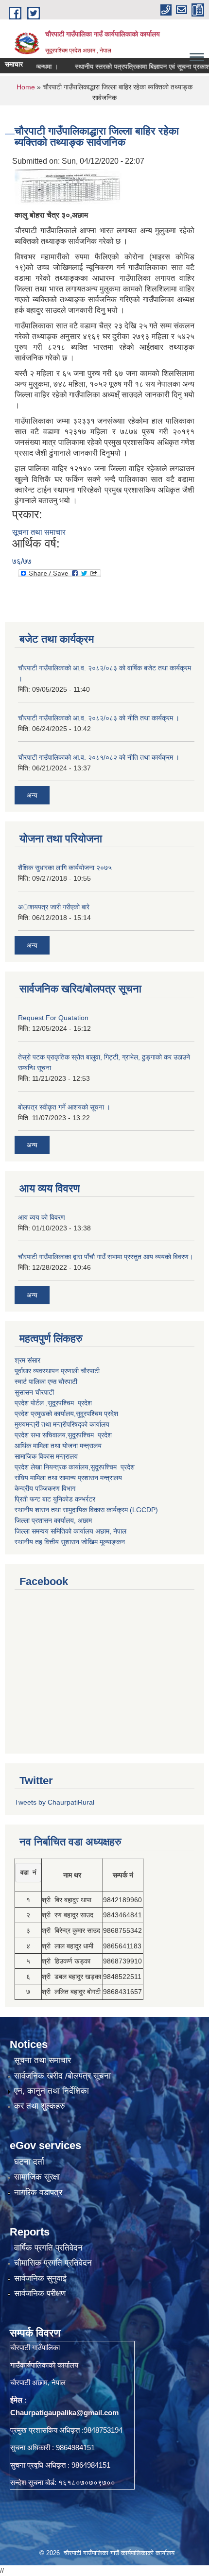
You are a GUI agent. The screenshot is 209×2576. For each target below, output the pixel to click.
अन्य (32, 795)
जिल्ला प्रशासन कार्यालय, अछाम (53, 1520)
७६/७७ (22, 561)
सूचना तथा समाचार (39, 532)
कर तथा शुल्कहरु (40, 2106)
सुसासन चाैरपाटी (34, 1392)
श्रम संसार (27, 1360)
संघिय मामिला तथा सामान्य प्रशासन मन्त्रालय (68, 1478)
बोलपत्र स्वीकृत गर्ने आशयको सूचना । (64, 1107)
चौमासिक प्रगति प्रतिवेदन (53, 2263)
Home (26, 87)
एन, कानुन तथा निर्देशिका (52, 2091)
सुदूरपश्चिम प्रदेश (90, 1435)
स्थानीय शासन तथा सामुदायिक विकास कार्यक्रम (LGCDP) (86, 1510)
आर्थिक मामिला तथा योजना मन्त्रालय (58, 1446)
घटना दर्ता (29, 2162)
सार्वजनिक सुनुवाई (40, 2278)
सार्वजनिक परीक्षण (40, 2294)
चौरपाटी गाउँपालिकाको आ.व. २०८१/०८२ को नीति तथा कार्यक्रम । (99, 757)
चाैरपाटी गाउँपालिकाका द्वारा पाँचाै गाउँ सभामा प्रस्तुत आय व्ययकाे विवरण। (105, 1257)
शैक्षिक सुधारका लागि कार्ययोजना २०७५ (65, 868)
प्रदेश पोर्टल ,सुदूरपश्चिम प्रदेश (53, 1403)
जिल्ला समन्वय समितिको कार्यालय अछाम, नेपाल (70, 1531)
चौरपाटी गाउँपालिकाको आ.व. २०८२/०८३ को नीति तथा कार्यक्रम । (99, 718)
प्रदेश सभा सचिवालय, (41, 1435)
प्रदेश (111, 1414)
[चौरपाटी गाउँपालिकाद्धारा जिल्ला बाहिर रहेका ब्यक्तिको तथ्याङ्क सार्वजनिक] (68, 186)
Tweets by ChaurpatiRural (54, 1802)
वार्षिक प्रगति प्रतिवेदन (48, 2248)
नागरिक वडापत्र (38, 2192)
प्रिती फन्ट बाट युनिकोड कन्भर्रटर (55, 1499)
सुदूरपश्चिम (90, 1414)
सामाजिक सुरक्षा (37, 2177)
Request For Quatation (53, 1018)
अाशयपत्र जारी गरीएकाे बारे (54, 907)
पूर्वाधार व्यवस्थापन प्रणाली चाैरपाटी (57, 1371)
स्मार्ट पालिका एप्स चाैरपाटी (46, 1382)
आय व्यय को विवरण (42, 1217)
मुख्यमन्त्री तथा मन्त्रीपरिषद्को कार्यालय (62, 1424)
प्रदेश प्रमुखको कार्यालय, (45, 1414)
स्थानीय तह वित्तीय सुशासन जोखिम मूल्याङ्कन (70, 1542)
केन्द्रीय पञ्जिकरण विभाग (45, 1488)
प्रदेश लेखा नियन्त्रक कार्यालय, (52, 1467)
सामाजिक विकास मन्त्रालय (46, 1456)
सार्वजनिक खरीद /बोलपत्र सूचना (62, 2076)
